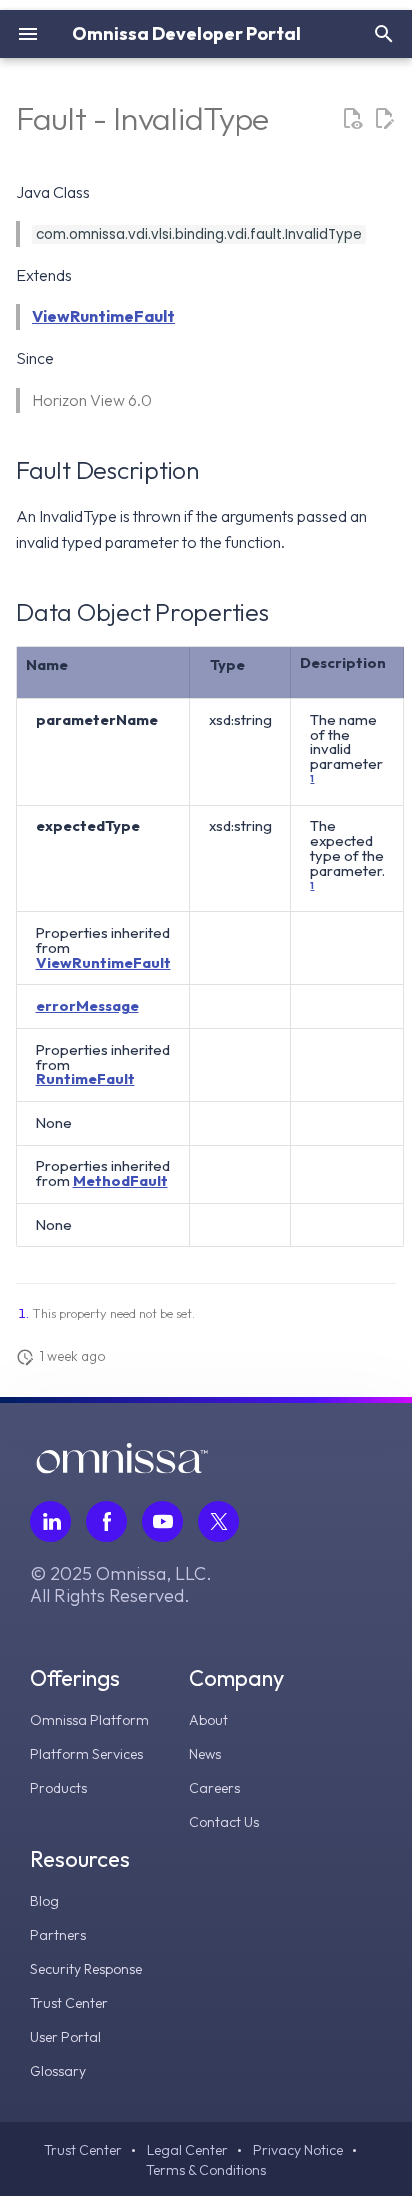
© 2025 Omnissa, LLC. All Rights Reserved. (121, 1585)
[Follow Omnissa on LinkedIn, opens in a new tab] (50, 1521)
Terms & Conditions (206, 2170)
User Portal (65, 2037)
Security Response (86, 1969)
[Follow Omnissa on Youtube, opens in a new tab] (162, 1521)
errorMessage (87, 1005)
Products (58, 1788)
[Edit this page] (384, 119)
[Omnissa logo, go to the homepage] (122, 1468)
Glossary (58, 2071)
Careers (214, 1788)
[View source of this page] (352, 119)
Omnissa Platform (89, 1720)
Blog (44, 1901)
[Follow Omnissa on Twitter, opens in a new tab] (218, 1521)
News (205, 1754)
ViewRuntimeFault (103, 316)
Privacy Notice (298, 2150)
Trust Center (69, 2003)
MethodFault (120, 1180)
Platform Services (86, 1754)
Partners (58, 1935)
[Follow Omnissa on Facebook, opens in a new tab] (106, 1521)
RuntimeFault (85, 1078)
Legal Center (187, 2150)
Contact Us (224, 1822)
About (208, 1720)
